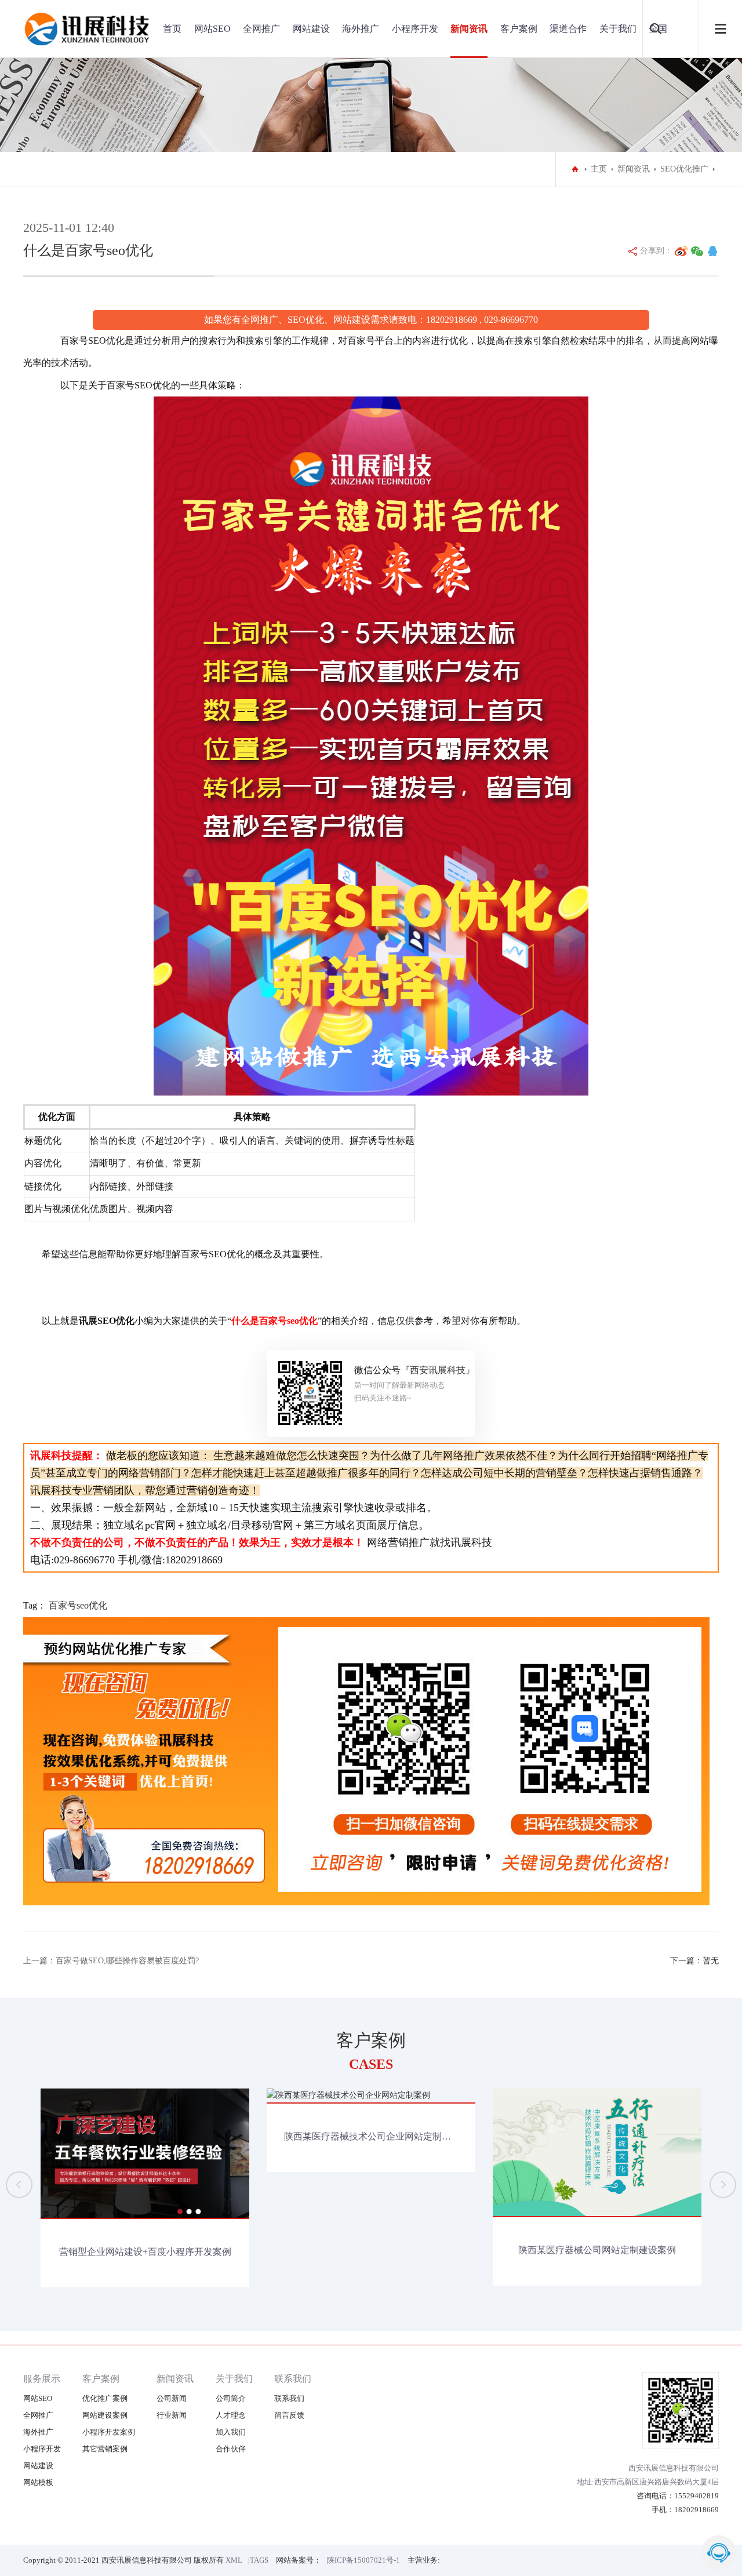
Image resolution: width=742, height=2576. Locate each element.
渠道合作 (568, 29)
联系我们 (293, 2379)
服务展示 (42, 2379)
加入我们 (231, 2432)
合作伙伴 (231, 2449)
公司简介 (231, 2398)
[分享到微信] (697, 251)
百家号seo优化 (78, 1605)
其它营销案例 (105, 2449)
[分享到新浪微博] (681, 251)
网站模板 (38, 2482)
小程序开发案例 (109, 2432)
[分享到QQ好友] (712, 251)
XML (234, 2560)
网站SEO (212, 29)
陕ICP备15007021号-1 (363, 2560)
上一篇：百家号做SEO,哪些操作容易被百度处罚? (111, 1961)
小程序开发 (415, 29)
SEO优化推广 (684, 169)
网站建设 (311, 29)
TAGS (259, 2560)
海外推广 (361, 29)
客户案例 (519, 29)
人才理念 (231, 2415)
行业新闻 (172, 2415)
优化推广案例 (105, 2398)
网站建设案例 (105, 2415)
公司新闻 (172, 2398)
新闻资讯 (469, 29)
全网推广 (261, 29)
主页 (599, 169)
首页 (172, 29)
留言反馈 (289, 2415)
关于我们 (618, 29)
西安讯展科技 (438, 1370)
